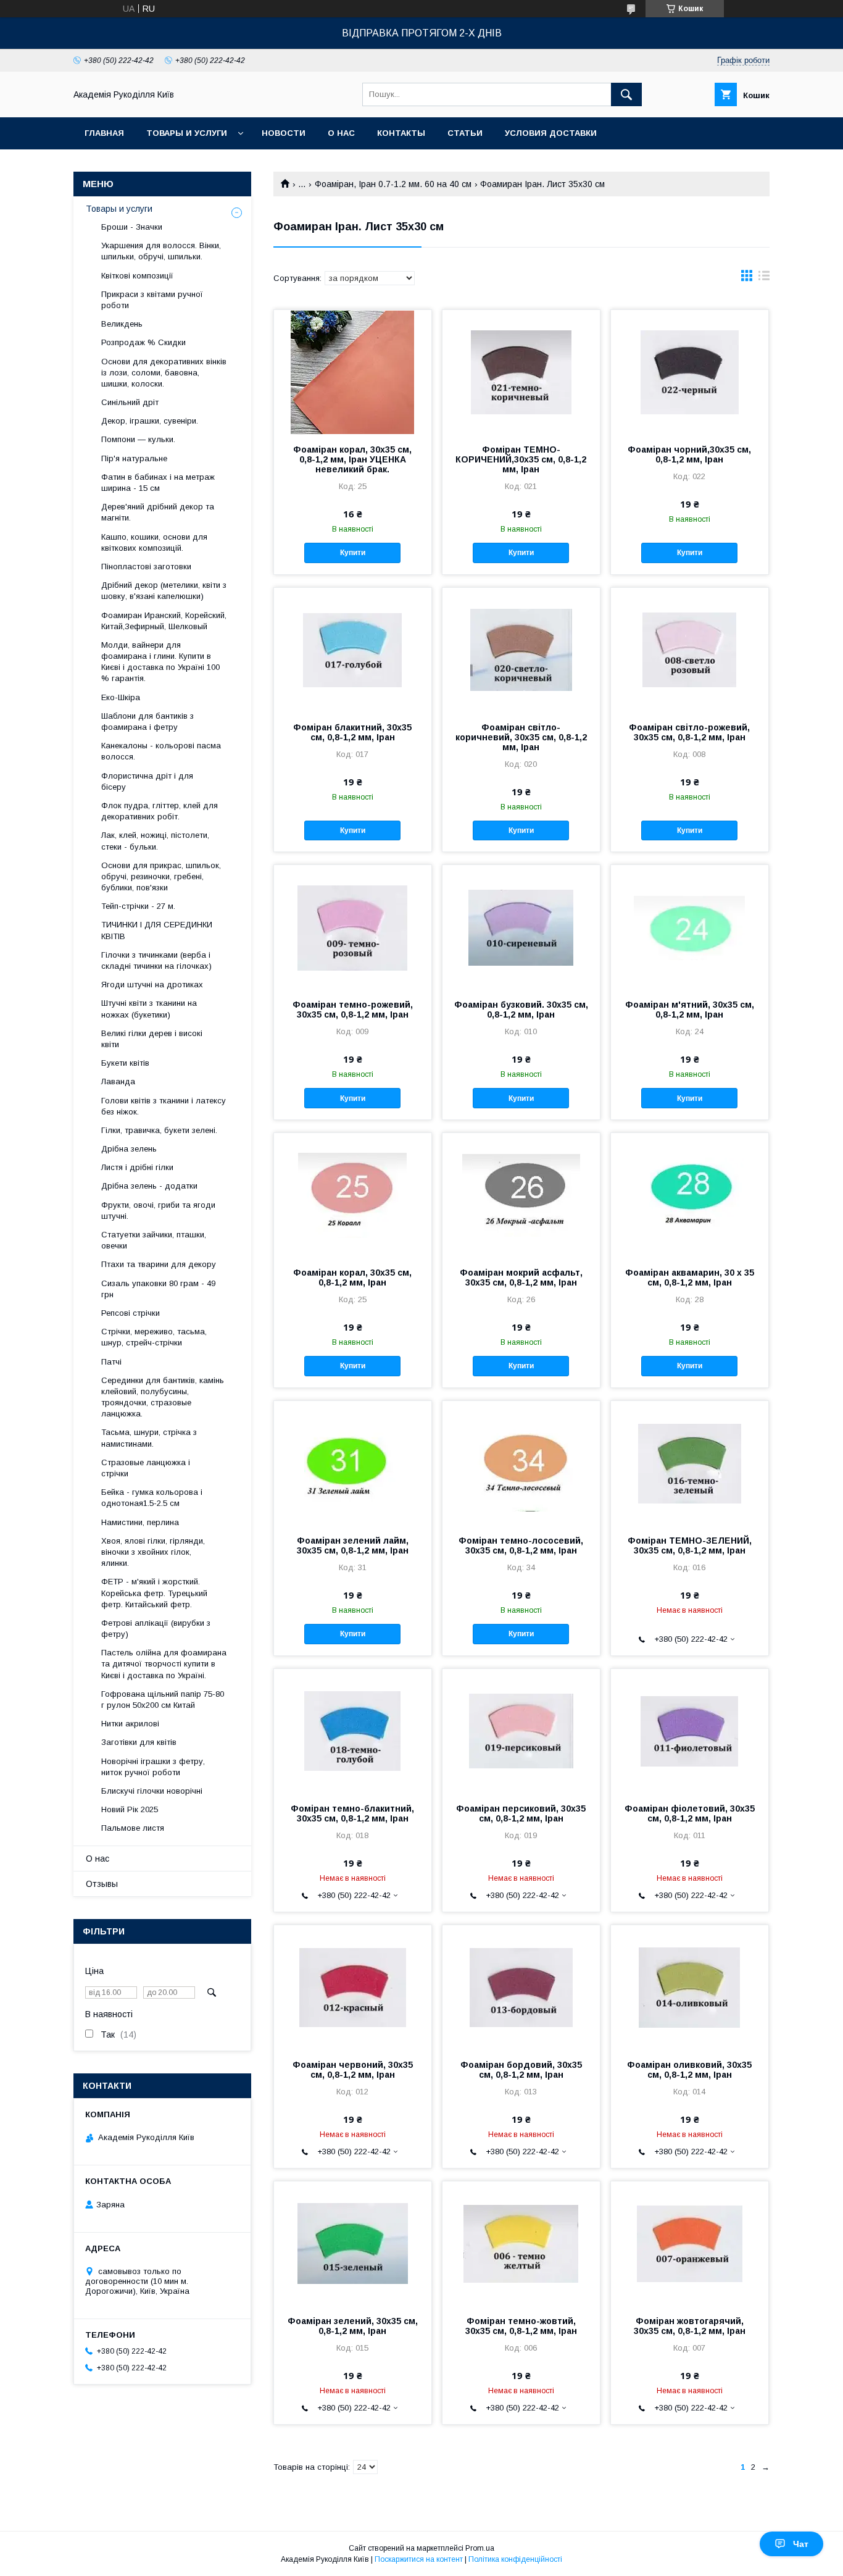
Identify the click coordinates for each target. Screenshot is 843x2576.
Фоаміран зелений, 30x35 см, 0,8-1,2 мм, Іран (353, 2326)
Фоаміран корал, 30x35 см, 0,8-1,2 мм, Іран (352, 1278)
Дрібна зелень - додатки (149, 1186)
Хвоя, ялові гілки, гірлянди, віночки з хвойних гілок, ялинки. (153, 1552)
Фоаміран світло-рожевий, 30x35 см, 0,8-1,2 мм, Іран (689, 732)
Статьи (465, 133)
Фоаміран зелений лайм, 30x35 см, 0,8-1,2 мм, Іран (353, 1545)
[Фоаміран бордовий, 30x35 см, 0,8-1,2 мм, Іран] (521, 1987)
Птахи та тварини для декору (159, 1264)
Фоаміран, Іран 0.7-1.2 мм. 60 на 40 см (393, 184)
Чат (801, 2544)
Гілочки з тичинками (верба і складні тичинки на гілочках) (156, 960)
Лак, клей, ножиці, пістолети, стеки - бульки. (155, 841)
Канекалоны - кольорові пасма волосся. (161, 751)
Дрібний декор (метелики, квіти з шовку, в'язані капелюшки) (164, 591)
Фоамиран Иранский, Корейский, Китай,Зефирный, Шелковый (164, 621)
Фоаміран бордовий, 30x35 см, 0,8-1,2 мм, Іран (521, 2070)
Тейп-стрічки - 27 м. (138, 906)
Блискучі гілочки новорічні (152, 1791)
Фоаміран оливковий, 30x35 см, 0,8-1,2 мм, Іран (689, 2070)
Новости (284, 133)
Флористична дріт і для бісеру (147, 781)
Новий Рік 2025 (130, 1809)
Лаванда (118, 1081)
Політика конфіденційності (515, 2559)
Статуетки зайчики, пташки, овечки (154, 1240)
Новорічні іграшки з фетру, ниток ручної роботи (153, 1767)
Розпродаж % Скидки (143, 342)
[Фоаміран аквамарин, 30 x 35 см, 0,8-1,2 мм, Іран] (690, 1195)
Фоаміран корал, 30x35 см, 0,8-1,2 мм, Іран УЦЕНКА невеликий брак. (352, 459)
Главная (104, 133)
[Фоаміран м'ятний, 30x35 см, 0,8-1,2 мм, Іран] (690, 927)
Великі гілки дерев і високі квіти (152, 1039)
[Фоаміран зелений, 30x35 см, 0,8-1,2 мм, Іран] (353, 2243)
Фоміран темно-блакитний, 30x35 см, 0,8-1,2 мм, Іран (352, 1813)
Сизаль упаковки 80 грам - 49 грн (158, 1289)
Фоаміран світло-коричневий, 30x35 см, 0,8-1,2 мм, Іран (521, 737)
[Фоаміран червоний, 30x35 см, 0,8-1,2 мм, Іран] (353, 1987)
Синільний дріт (130, 402)
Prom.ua (480, 2548)
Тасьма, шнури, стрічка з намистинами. (149, 1438)
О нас (341, 133)
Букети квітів (125, 1063)
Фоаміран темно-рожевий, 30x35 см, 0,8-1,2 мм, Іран (353, 1010)
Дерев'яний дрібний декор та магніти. (158, 512)
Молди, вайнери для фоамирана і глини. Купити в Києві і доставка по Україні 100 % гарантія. (160, 662)
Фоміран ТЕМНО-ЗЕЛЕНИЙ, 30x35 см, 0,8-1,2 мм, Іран (690, 1545)
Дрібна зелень (129, 1149)
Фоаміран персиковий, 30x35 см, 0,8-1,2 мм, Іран (521, 1813)
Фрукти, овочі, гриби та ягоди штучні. (158, 1211)
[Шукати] (626, 94)
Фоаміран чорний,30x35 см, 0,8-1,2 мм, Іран (689, 454)
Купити (353, 553)
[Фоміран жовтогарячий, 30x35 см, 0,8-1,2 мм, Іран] (690, 2243)
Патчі (111, 1362)
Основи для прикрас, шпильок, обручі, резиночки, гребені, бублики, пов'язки (161, 876)
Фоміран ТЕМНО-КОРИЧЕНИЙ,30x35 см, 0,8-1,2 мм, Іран (521, 459)
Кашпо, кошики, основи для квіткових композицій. (154, 542)
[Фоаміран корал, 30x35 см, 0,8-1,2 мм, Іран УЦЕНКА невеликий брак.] (353, 372)
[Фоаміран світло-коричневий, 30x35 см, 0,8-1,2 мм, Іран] (521, 650)
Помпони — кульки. (138, 439)
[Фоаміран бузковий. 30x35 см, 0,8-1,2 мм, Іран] (521, 927)
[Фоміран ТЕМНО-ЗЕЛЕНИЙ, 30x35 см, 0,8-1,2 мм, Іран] (690, 1463)
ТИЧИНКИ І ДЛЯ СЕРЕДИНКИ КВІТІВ (157, 930)
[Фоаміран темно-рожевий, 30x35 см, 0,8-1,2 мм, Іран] (353, 927)
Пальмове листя (133, 1828)
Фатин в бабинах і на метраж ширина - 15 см (158, 483)
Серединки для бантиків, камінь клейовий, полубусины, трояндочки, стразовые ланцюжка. (163, 1397)
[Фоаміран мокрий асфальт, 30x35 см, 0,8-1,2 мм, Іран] (521, 1195)
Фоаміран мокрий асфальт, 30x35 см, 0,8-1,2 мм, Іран (521, 1278)
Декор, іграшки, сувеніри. (150, 421)
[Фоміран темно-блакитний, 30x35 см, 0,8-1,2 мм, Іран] (353, 1731)
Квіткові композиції (137, 276)
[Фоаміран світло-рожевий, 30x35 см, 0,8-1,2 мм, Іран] (690, 650)
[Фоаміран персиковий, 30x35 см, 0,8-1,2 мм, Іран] (521, 1731)
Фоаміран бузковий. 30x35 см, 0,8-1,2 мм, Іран (521, 1010)
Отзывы (102, 1884)
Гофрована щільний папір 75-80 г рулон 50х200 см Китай (163, 1700)
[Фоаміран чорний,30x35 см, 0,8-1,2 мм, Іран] (690, 372)
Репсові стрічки (131, 1313)
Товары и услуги (187, 133)
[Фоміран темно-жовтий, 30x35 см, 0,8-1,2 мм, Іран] (521, 2243)
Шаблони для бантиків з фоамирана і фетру (147, 721)
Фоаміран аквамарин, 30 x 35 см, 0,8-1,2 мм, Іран (690, 1278)
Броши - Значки (132, 227)
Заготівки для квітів (139, 1742)
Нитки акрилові (130, 1724)
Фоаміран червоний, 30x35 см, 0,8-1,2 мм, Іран (353, 2070)
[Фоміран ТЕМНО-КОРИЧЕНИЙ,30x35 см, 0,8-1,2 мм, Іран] (521, 372)
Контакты (401, 133)
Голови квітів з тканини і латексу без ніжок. (164, 1106)
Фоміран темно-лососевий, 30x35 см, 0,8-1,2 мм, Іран (521, 1545)
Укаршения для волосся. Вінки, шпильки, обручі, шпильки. (161, 251)
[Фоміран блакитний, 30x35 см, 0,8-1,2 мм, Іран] (353, 650)
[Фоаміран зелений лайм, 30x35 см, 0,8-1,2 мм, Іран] (353, 1463)
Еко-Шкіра (121, 697)
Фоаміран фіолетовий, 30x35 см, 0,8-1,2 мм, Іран (690, 1813)
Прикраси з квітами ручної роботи (152, 300)
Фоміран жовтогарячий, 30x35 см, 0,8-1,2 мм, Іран (690, 2326)
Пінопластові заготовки (146, 567)
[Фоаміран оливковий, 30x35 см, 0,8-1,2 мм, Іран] (690, 1987)
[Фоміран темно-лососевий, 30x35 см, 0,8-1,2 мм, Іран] (521, 1463)
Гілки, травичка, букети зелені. (159, 1130)
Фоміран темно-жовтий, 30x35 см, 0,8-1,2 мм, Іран (521, 2326)
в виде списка (764, 278)
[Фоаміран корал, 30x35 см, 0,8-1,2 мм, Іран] (353, 1195)
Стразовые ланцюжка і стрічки (146, 1468)
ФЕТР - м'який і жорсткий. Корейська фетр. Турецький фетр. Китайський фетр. (154, 1593)
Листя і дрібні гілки (137, 1167)
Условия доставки (551, 133)
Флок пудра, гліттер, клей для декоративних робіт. (160, 811)
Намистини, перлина (140, 1522)
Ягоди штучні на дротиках (152, 985)
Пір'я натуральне (134, 458)
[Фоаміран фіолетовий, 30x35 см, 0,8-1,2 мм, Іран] (690, 1731)
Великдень (122, 324)
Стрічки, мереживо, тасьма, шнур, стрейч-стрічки (154, 1337)
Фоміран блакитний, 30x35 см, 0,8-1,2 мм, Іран (352, 732)
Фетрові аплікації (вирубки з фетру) (156, 1629)
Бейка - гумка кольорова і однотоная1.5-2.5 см (152, 1498)
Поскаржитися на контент (419, 2559)
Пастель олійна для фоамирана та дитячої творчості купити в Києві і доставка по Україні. (164, 1664)
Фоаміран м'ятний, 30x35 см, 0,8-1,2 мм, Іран (690, 1010)
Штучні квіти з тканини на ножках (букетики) (149, 1009)
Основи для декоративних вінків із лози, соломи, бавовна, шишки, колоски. (164, 373)
